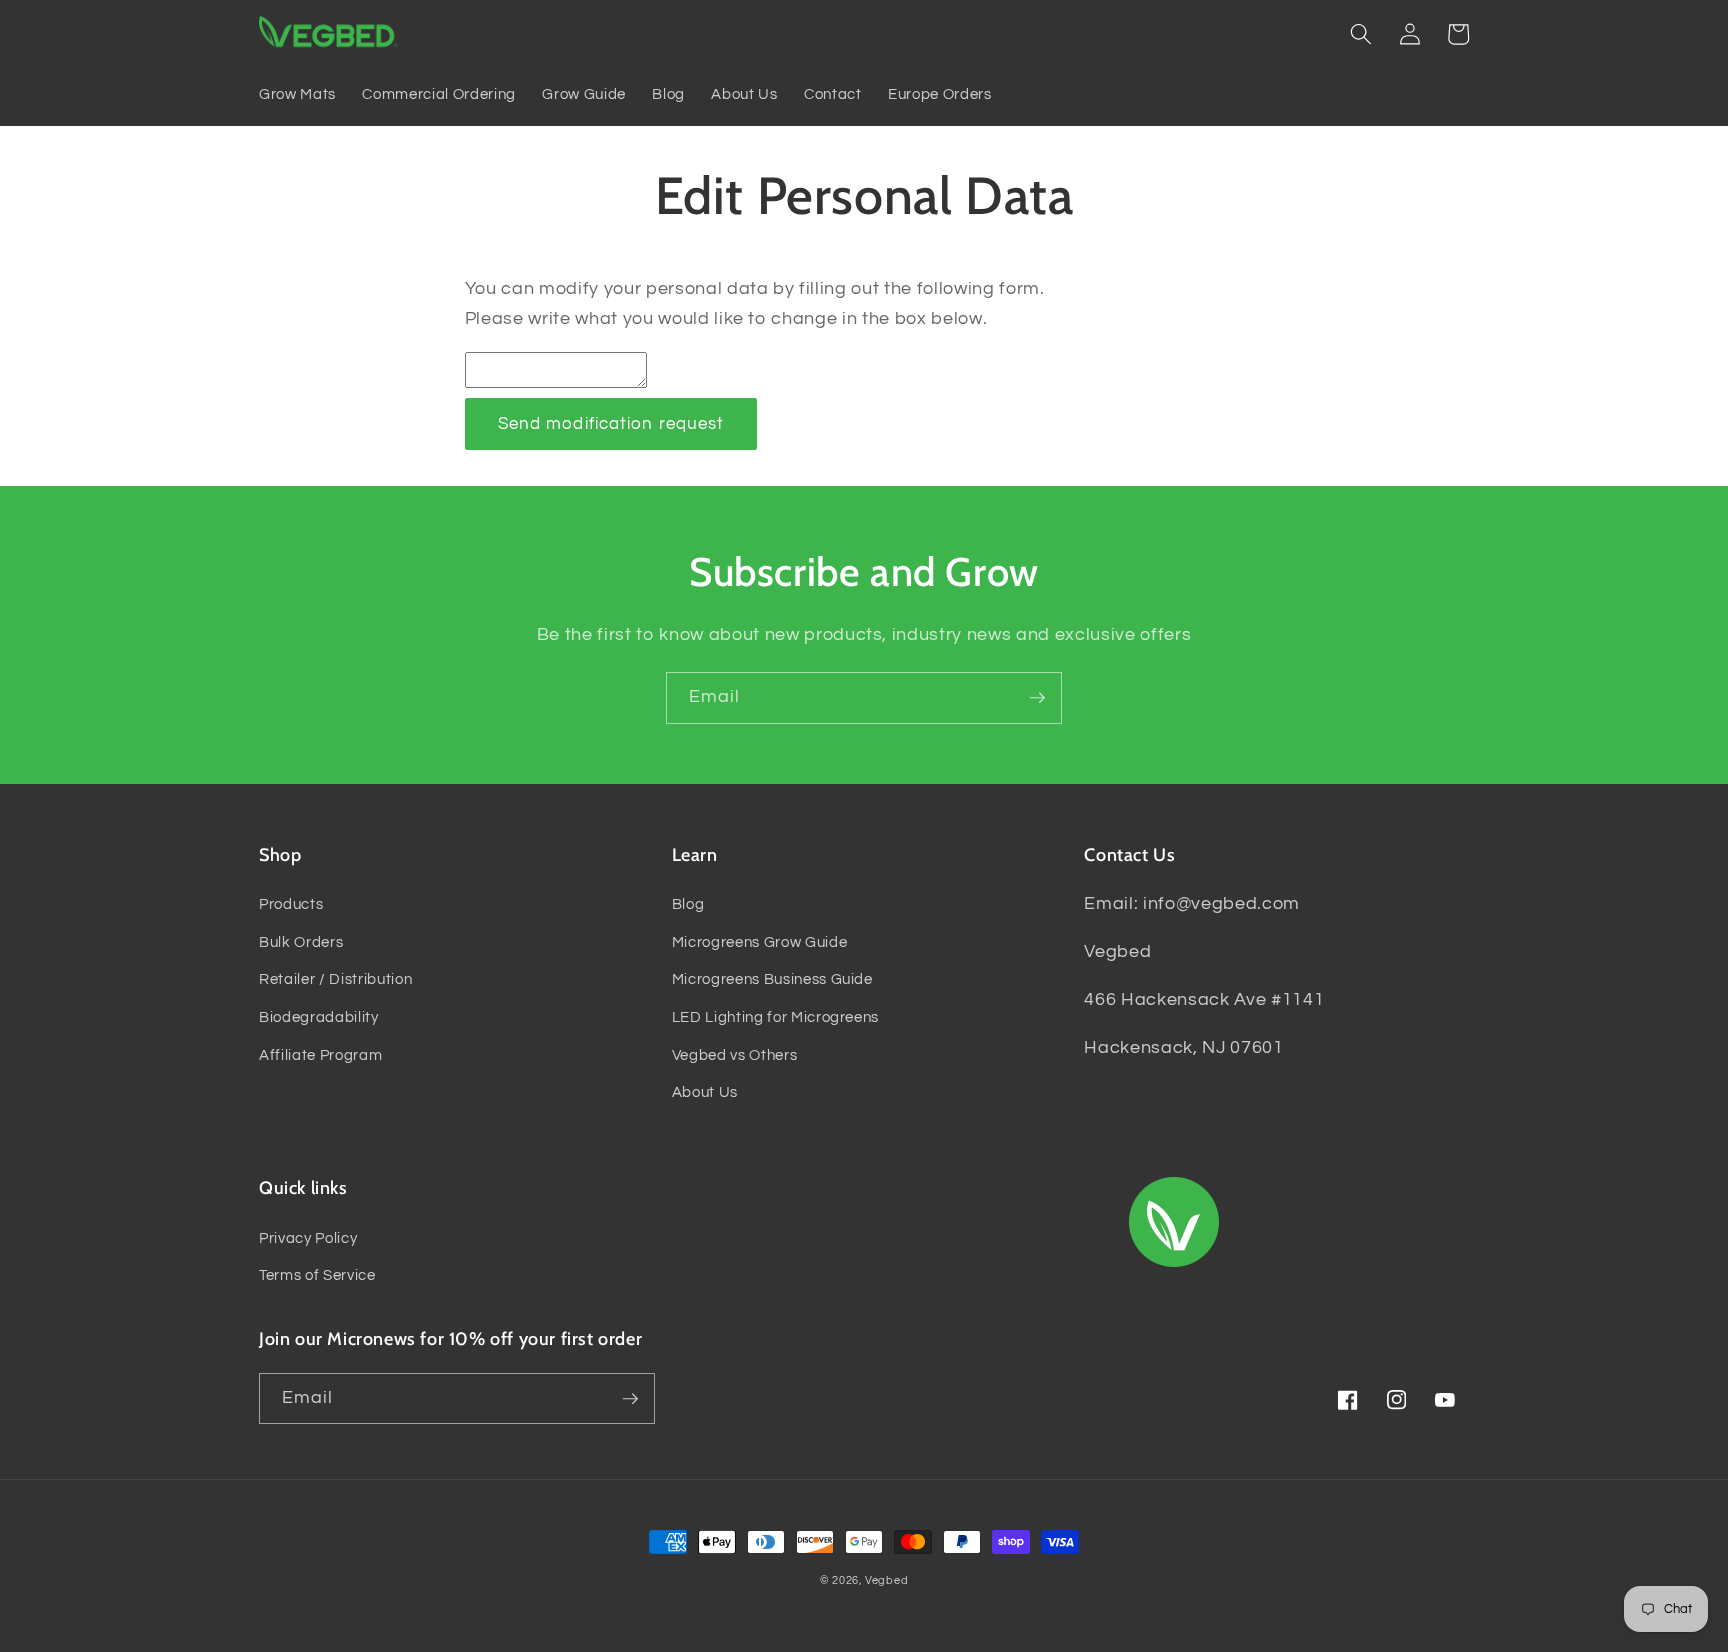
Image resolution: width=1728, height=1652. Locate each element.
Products (291, 904)
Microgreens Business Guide (772, 979)
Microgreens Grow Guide (760, 942)
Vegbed (887, 1580)
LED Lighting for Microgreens (775, 1017)
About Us (705, 1092)
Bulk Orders (301, 942)
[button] (1361, 34)
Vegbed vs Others (735, 1055)
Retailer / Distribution (335, 979)
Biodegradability (319, 1017)
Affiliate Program (320, 1055)
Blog (688, 904)
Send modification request (611, 423)
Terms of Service (317, 1275)
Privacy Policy (308, 1238)
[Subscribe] (1037, 698)
